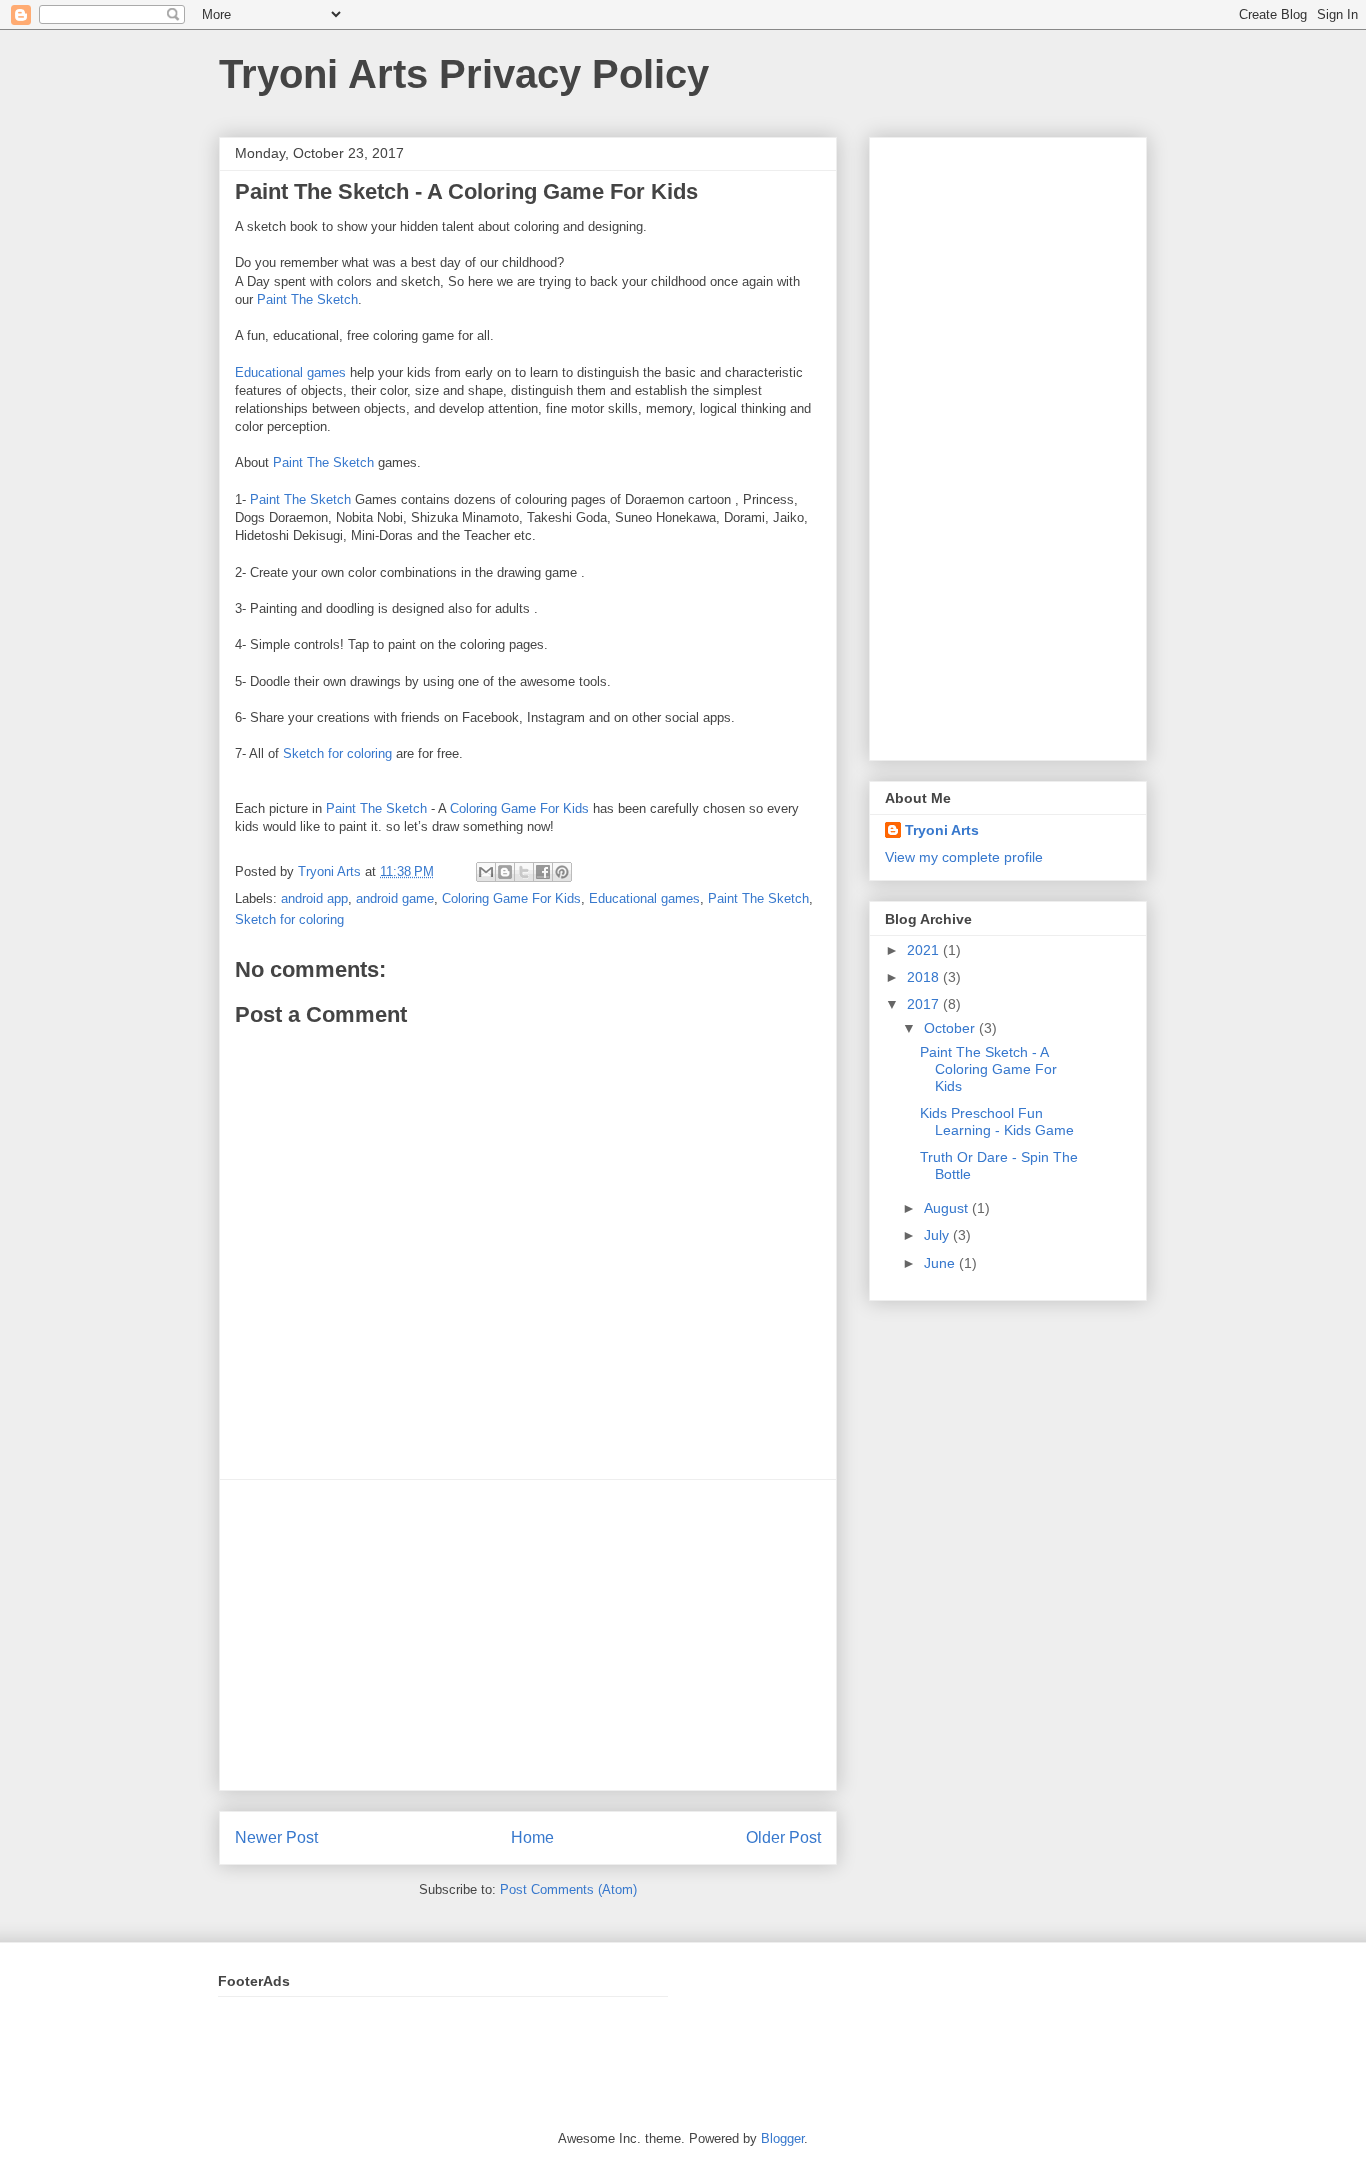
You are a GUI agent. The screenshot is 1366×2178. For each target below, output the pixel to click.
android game (395, 898)
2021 (925, 950)
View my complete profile (964, 857)
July (938, 1235)
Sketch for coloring (335, 753)
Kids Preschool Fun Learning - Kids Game (997, 1121)
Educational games (290, 372)
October (951, 1028)
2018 (925, 977)
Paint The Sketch (307, 299)
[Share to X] (524, 872)
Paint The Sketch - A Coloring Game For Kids (988, 1069)
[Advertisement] (528, 1635)
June (941, 1263)
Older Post (783, 1837)
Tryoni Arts (942, 830)
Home (532, 1837)
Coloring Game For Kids (519, 808)
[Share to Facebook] (543, 872)
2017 (925, 1004)
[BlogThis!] (505, 872)
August (948, 1208)
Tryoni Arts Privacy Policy (464, 74)
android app (314, 898)
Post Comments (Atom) (568, 1889)
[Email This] (486, 872)
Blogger (782, 2138)
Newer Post (276, 1837)
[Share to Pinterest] (562, 872)
